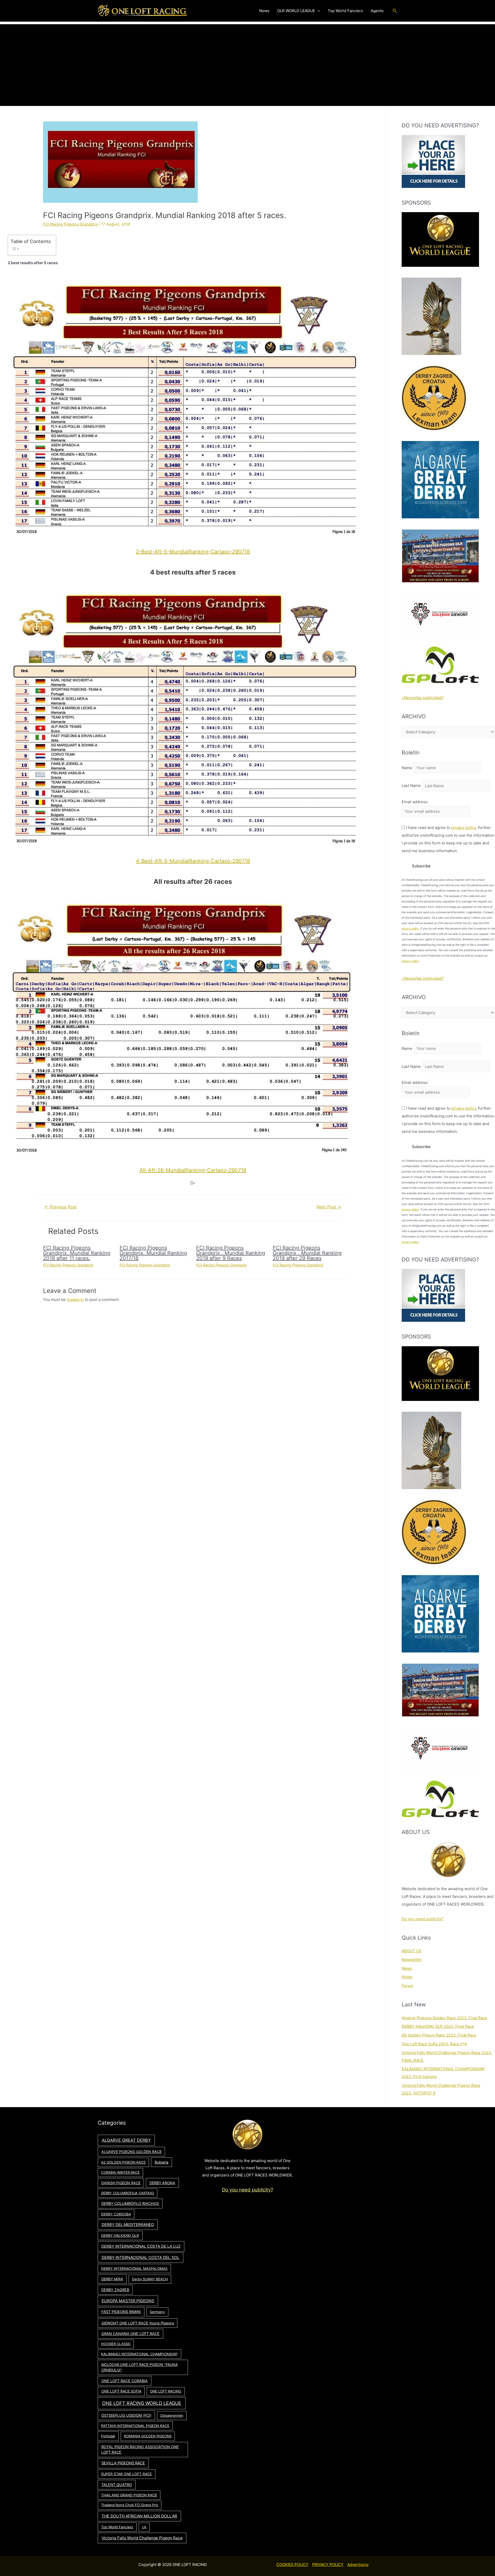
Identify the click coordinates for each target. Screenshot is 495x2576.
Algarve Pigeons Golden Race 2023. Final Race (444, 2018)
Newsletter (412, 1960)
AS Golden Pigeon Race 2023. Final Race (439, 2035)
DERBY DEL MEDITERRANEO (128, 2225)
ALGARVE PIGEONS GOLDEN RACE (131, 2152)
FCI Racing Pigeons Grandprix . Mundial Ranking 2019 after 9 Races (231, 1253)
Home (407, 1977)
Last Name (411, 786)
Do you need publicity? (423, 1919)
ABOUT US (412, 1951)
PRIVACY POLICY (328, 2565)
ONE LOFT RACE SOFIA (121, 2391)
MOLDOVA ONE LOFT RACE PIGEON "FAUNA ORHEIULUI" (139, 2367)
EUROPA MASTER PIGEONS (128, 2301)
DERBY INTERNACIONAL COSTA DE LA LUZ (141, 2246)
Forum (407, 1986)
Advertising (358, 2565)
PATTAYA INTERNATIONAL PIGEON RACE (135, 2426)
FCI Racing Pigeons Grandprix (70, 224)
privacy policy (464, 828)
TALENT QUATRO (117, 2485)
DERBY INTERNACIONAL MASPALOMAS (134, 2268)
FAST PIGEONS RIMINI (121, 2312)
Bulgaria (162, 2162)
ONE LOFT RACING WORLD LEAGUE (142, 2403)
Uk (144, 2527)
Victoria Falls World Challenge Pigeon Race (142, 2538)
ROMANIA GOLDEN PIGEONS (148, 2436)
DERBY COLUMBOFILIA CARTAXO (128, 2193)
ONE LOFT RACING (166, 2391)
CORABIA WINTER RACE (120, 2172)
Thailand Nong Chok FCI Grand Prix (130, 2505)
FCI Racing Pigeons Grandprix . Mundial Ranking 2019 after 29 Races (307, 1253)
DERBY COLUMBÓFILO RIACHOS (130, 2203)
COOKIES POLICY (292, 2565)
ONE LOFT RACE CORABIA (125, 2381)
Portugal (108, 2436)
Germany (157, 2312)
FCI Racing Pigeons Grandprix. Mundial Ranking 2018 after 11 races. (77, 1253)
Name (407, 768)
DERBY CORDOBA (116, 2214)
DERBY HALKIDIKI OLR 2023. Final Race (438, 2026)
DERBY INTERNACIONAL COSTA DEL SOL (141, 2258)
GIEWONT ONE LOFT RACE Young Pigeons (138, 2323)
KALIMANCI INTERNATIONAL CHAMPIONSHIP (139, 2354)
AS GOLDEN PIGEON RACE (123, 2162)
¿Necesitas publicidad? (423, 698)
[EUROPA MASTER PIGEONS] (440, 556)
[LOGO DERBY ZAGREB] (434, 398)
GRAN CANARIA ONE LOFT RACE (130, 2334)
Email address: (415, 802)
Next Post (329, 1207)
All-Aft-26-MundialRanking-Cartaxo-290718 (193, 1170)
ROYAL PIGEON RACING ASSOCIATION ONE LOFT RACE (140, 2450)
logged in (75, 1299)
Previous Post (61, 1207)
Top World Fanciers (117, 2527)
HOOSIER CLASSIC (116, 2344)
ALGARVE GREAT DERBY (126, 2140)
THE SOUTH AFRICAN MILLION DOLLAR (139, 2516)
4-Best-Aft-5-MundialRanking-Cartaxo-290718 (193, 861)
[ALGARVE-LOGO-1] (440, 479)
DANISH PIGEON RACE (121, 2183)
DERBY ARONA (162, 2183)
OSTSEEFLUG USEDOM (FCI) (126, 2415)
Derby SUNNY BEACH (150, 2279)
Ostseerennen (172, 2415)
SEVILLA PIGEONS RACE (123, 2463)
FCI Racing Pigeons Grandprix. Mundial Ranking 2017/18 (153, 1253)
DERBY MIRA (112, 2279)
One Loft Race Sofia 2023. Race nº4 (434, 2044)
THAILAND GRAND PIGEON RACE (129, 2495)
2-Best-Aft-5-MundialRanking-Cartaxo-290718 (193, 552)
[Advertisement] (247, 60)
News (407, 1968)
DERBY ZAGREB (115, 2290)
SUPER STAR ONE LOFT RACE (126, 2474)
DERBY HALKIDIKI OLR (120, 2236)
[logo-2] (440, 614)
